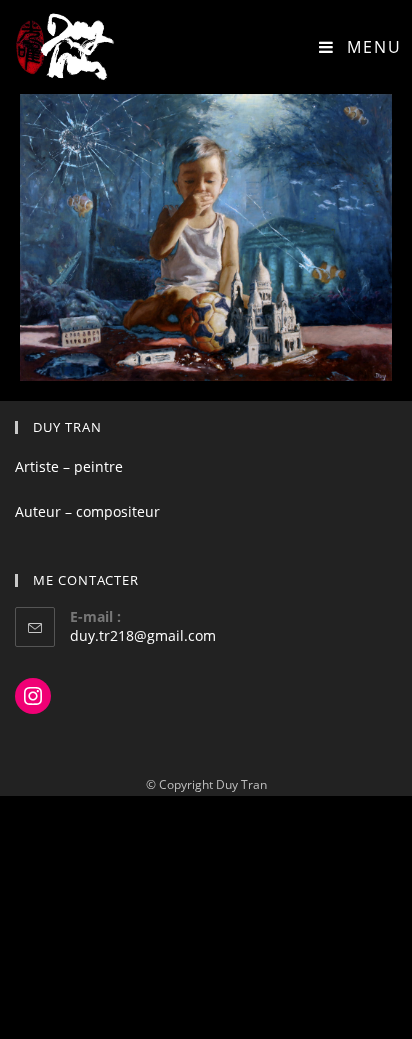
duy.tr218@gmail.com (143, 635)
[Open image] (206, 237)
